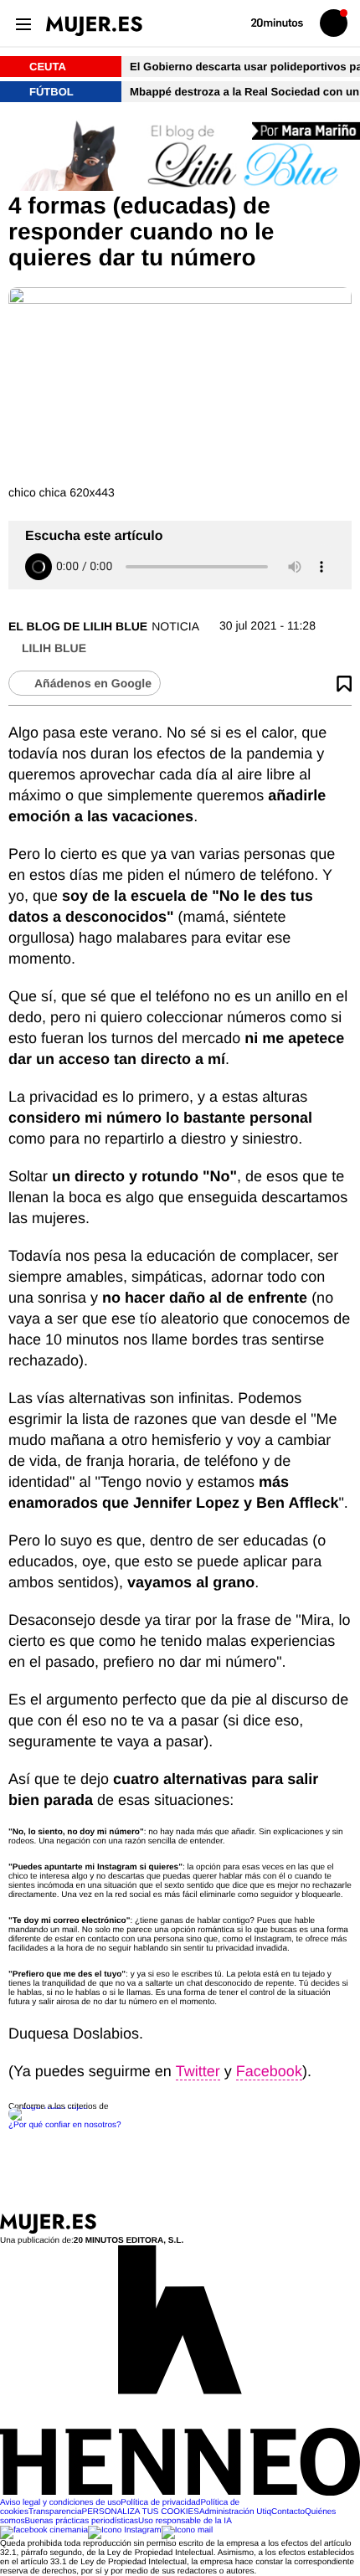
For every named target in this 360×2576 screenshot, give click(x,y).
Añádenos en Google (93, 683)
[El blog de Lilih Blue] (180, 156)
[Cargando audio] (39, 567)
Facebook (269, 2071)
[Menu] (23, 23)
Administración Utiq (235, 2512)
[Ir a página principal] (94, 26)
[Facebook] (44, 2530)
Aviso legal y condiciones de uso (60, 2503)
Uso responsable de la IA (185, 2521)
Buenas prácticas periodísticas (81, 2521)
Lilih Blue (54, 648)
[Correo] (188, 2530)
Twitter (198, 2071)
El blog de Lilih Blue (78, 626)
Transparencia (55, 2512)
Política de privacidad (160, 2503)
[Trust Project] (49, 2107)
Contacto (288, 2512)
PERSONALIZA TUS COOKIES (140, 2512)
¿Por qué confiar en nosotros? (65, 2125)
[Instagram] (125, 2530)
